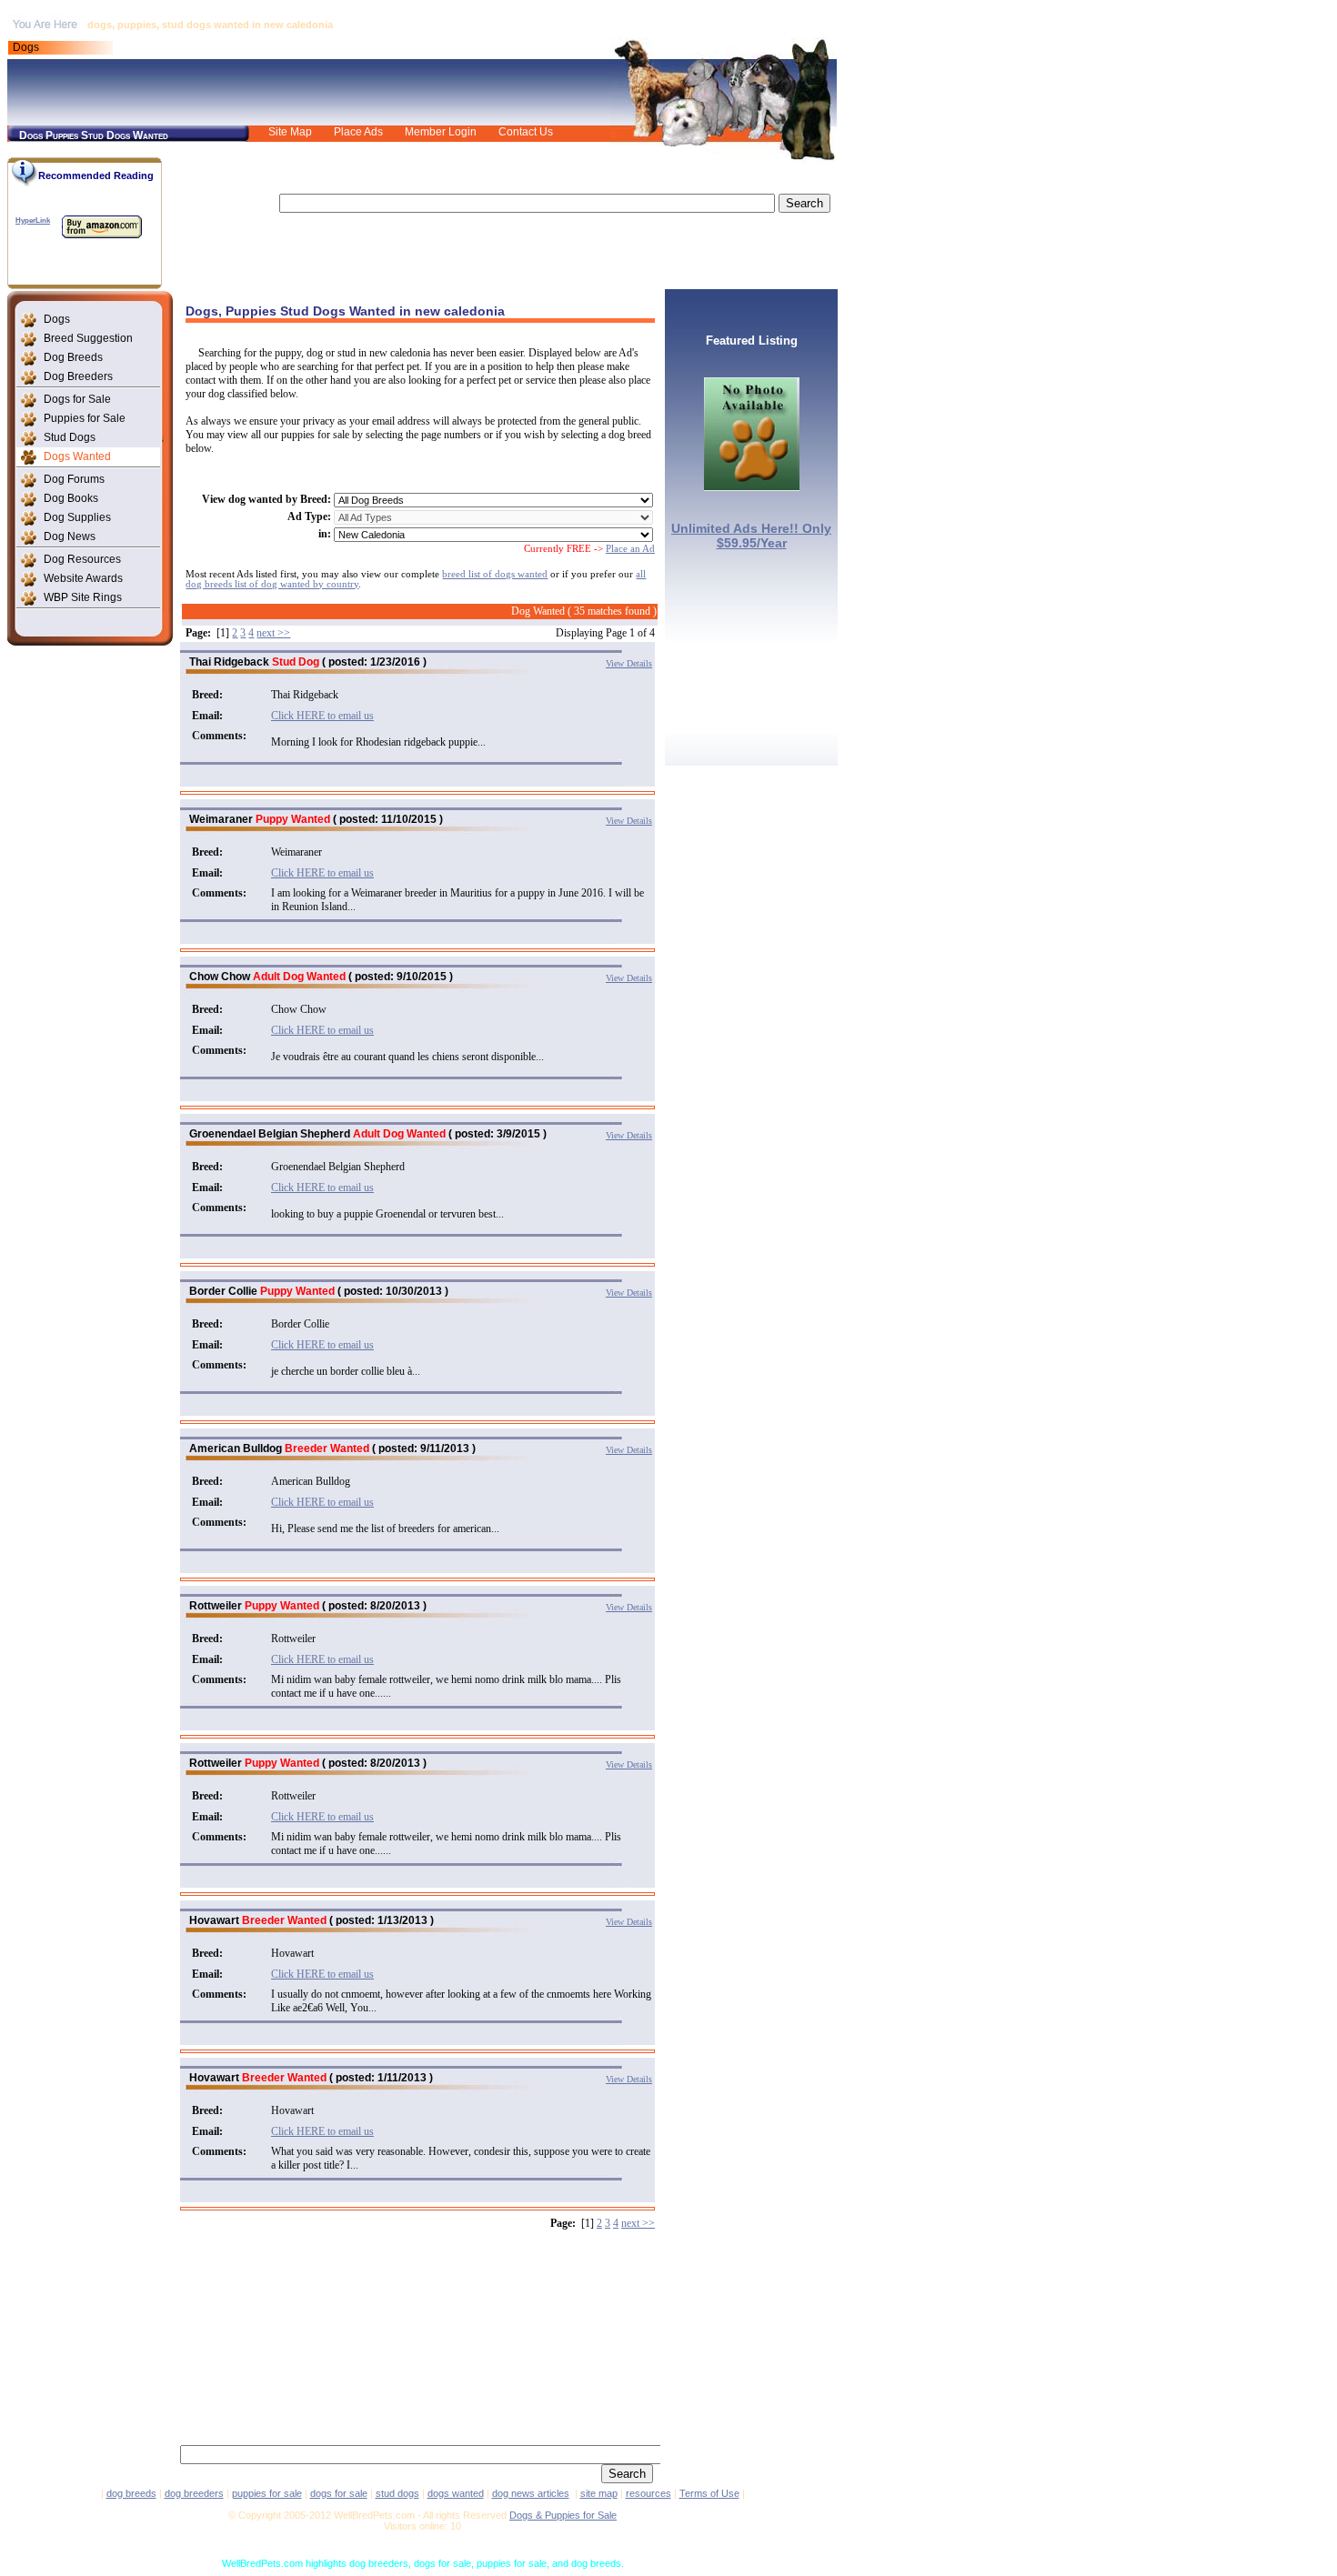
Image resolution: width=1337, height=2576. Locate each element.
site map (599, 2493)
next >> (273, 633)
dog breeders (194, 2493)
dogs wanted (456, 2493)
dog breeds (131, 2493)
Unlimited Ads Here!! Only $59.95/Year (751, 536)
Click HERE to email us (322, 716)
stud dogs (397, 2493)
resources (648, 2493)
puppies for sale (267, 2493)
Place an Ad (630, 549)
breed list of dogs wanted (495, 574)
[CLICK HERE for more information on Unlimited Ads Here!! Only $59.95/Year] (752, 486)
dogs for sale (339, 2493)
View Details (629, 663)
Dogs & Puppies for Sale (563, 2515)
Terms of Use (709, 2493)
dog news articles (531, 2493)
